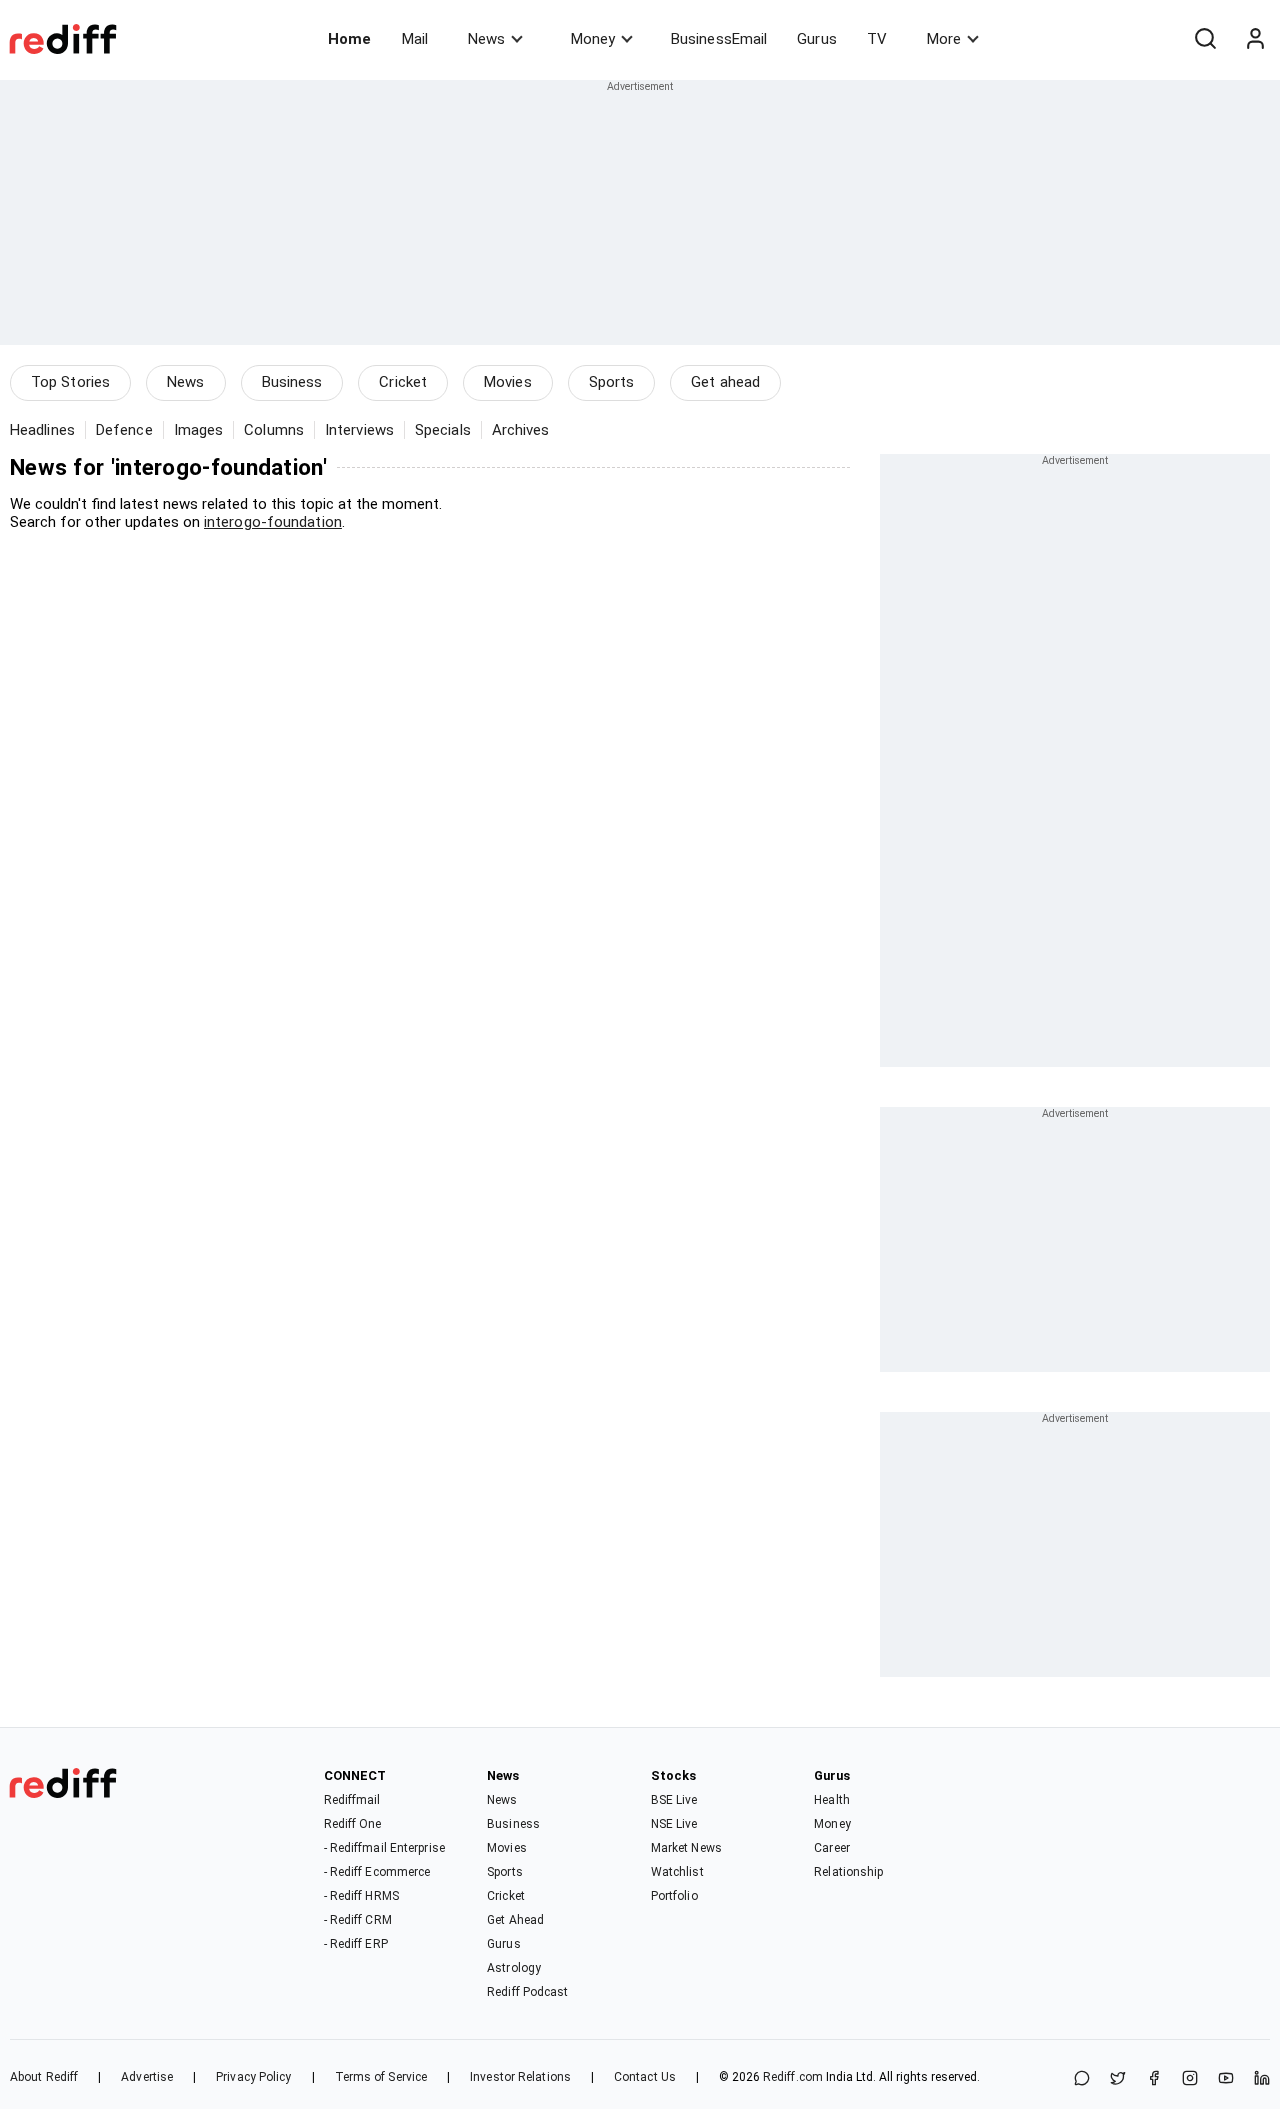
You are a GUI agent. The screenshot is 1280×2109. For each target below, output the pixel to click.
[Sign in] (1255, 39)
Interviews (359, 430)
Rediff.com (793, 2077)
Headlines (42, 430)
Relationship (848, 1872)
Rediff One (353, 1824)
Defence (124, 430)
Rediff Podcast (527, 1992)
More (944, 39)
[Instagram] (1190, 2079)
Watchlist (677, 1872)
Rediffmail (352, 1800)
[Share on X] (1118, 2079)
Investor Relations (520, 2077)
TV (877, 39)
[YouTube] (1226, 2079)
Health (832, 1800)
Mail (415, 39)
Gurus (817, 39)
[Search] (1205, 39)
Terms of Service (381, 2077)
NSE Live (674, 1824)
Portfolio (674, 1896)
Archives (521, 430)
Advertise (147, 2077)
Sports (612, 382)
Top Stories (70, 382)
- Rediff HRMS (361, 1896)
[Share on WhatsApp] (1082, 2079)
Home (349, 39)
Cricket (403, 382)
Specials (443, 430)
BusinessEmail (719, 39)
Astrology (514, 1968)
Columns (274, 430)
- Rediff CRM (358, 1920)
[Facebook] (1154, 2079)
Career (832, 1848)
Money (593, 39)
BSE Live (674, 1800)
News (486, 39)
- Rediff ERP (356, 1944)
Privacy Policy (253, 2077)
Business (292, 382)
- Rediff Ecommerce (377, 1872)
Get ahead (725, 382)
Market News (686, 1848)
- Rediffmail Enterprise (384, 1848)
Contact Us (645, 2077)
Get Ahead (515, 1920)
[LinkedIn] (1262, 2079)
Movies (508, 382)
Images (199, 430)
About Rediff (44, 2077)
